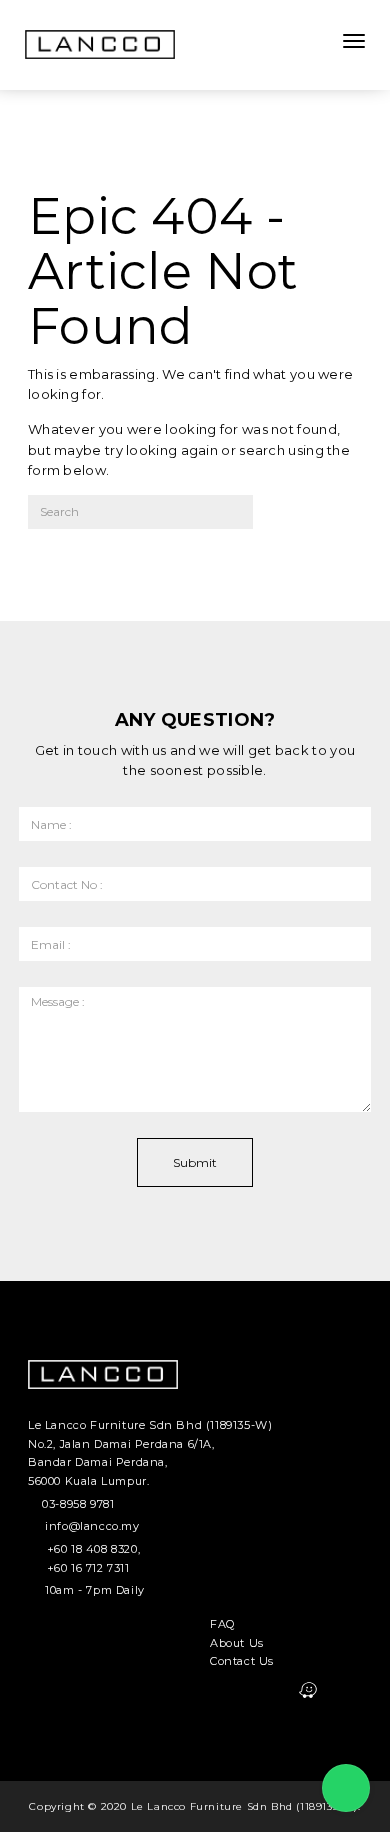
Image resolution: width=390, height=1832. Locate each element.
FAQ (222, 1624)
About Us (237, 1643)
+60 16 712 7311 (88, 1568)
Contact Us (242, 1661)
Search (307, 518)
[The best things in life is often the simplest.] (100, 44)
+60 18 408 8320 (92, 1549)
